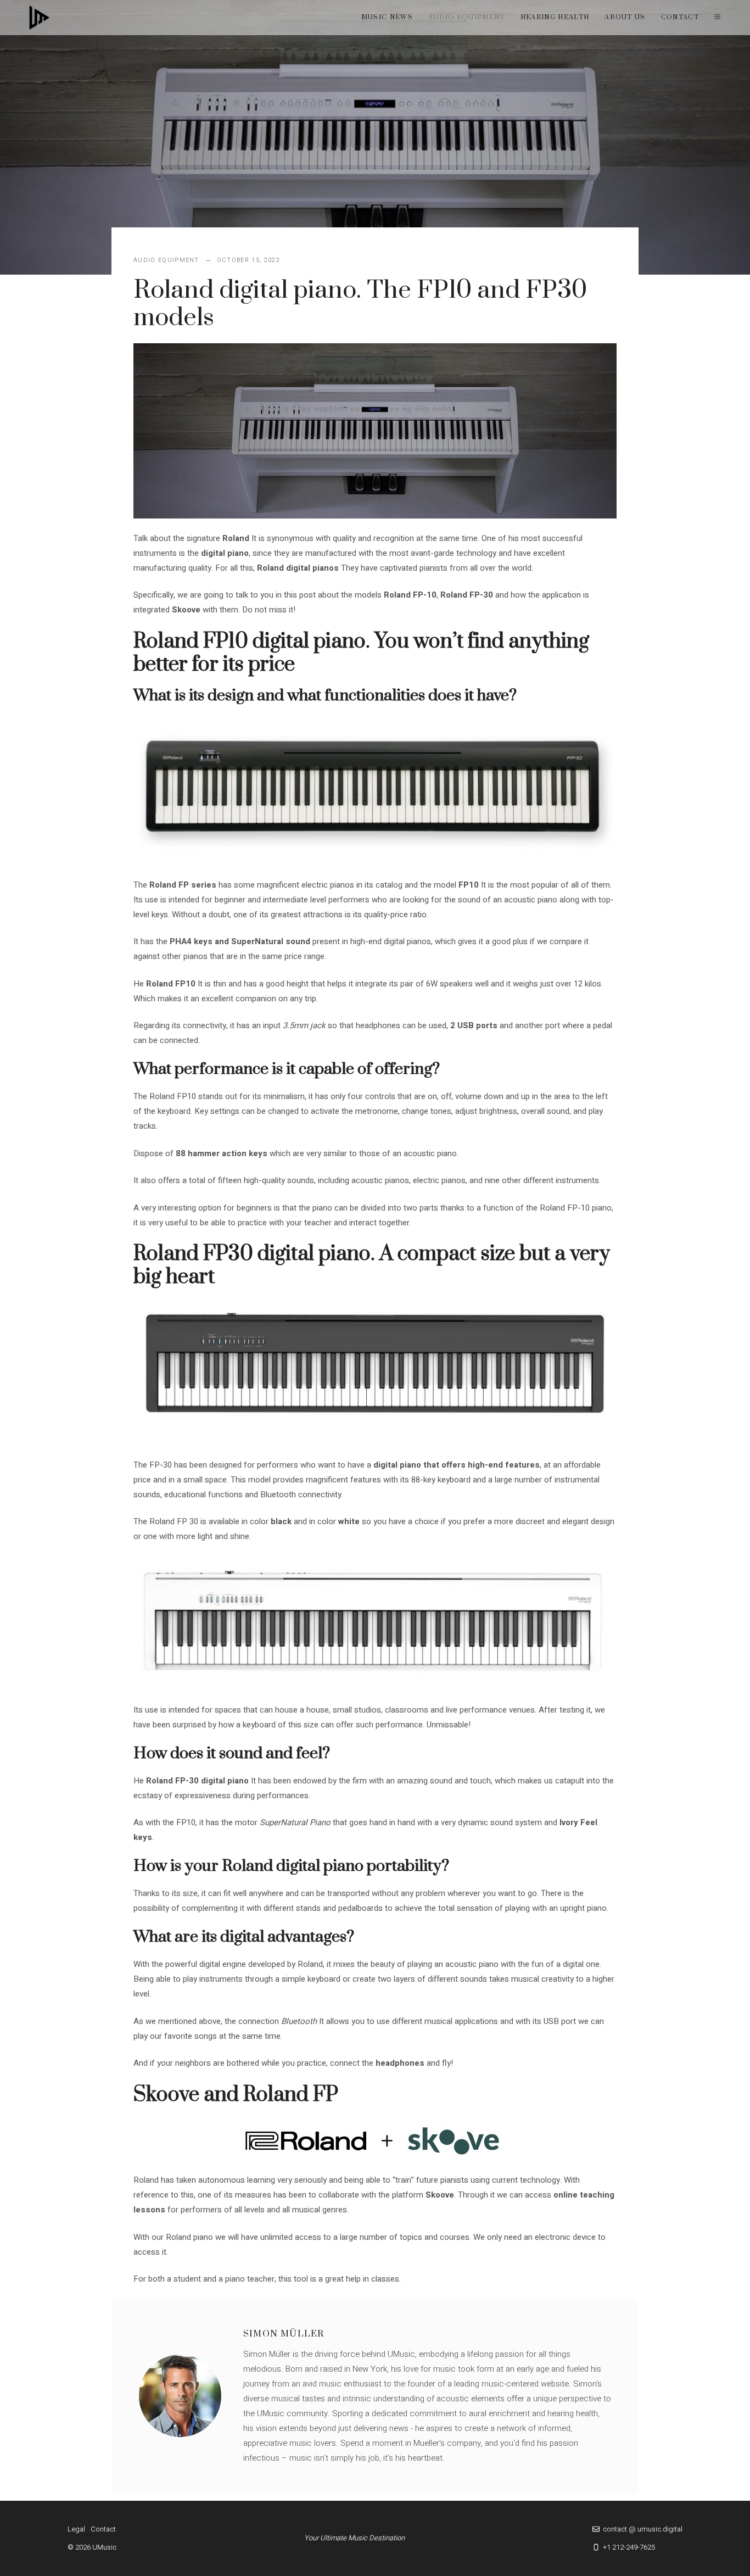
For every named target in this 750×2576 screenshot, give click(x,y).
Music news (387, 17)
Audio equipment (467, 17)
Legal (76, 2529)
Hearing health (555, 17)
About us (625, 17)
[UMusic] (40, 18)
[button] (717, 18)
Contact (680, 17)
